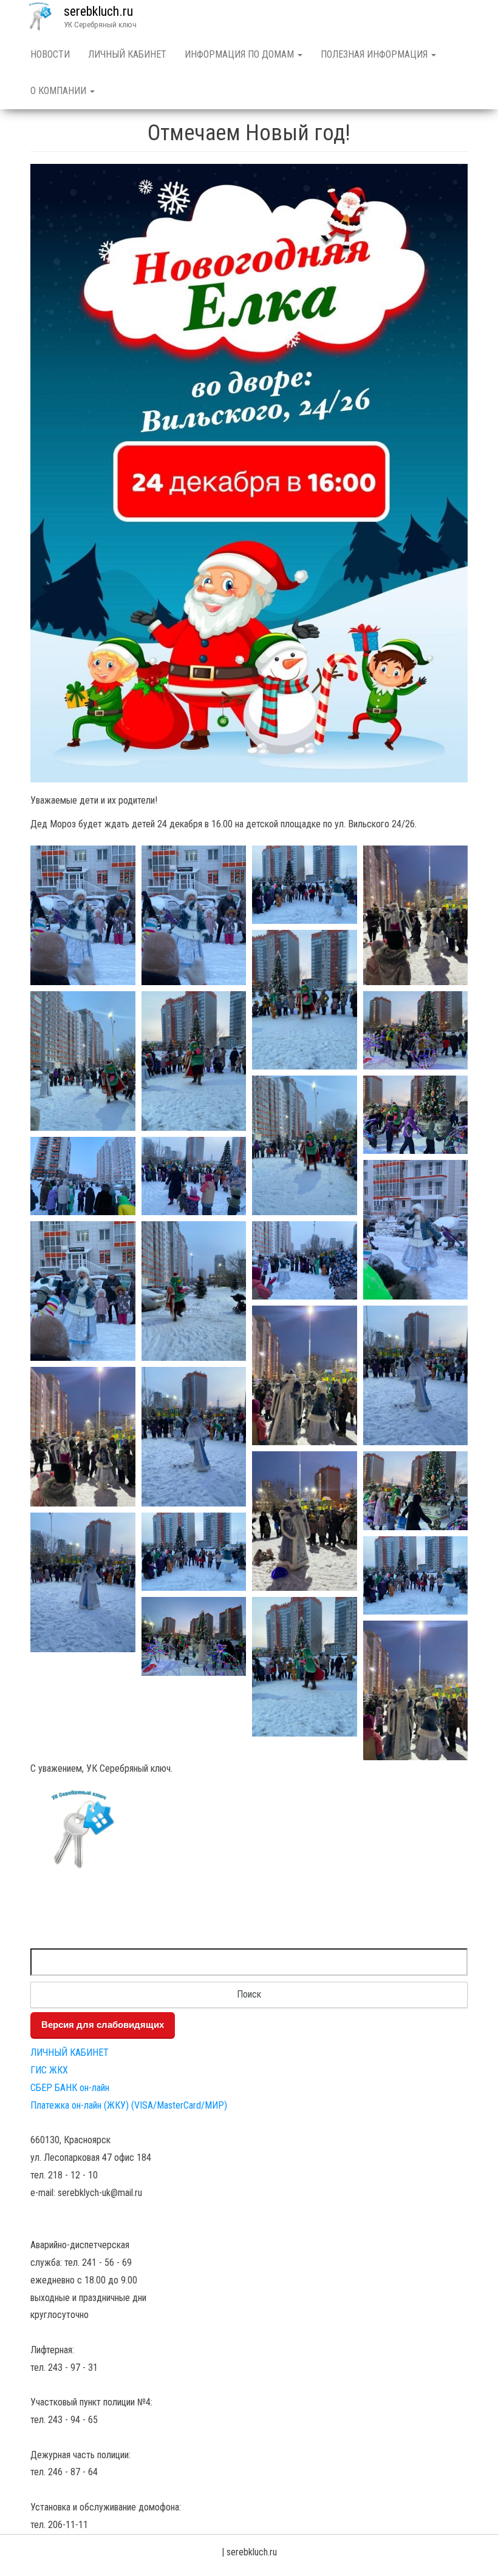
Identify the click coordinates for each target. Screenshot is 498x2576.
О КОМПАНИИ (60, 91)
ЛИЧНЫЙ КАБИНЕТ (127, 54)
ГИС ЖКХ (49, 2070)
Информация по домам (240, 54)
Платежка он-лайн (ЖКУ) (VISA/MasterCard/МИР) (129, 2105)
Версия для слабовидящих (103, 2025)
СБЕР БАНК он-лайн (70, 2088)
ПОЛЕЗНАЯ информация (375, 54)
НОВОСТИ (50, 54)
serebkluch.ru (98, 11)
